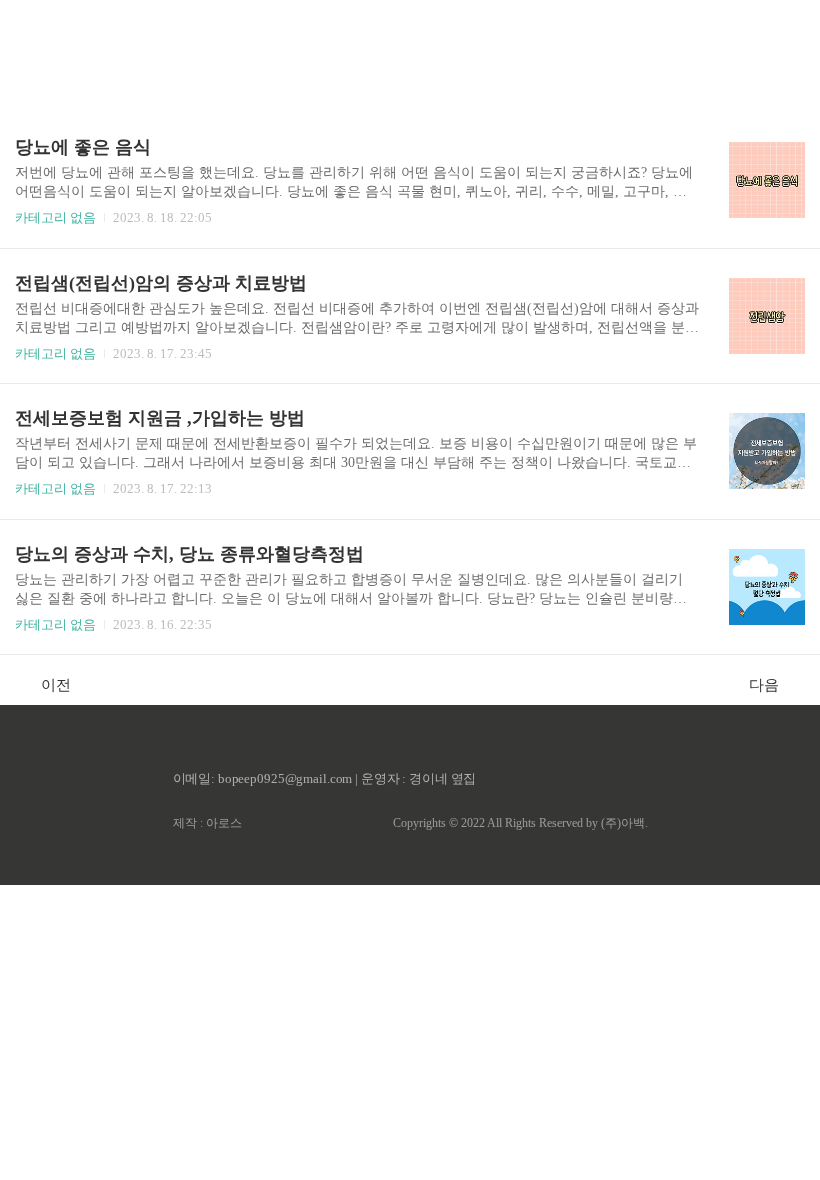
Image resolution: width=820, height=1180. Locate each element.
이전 (56, 685)
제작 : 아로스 (207, 823)
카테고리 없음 (55, 217)
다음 (764, 685)
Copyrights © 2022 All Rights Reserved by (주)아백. (520, 823)
